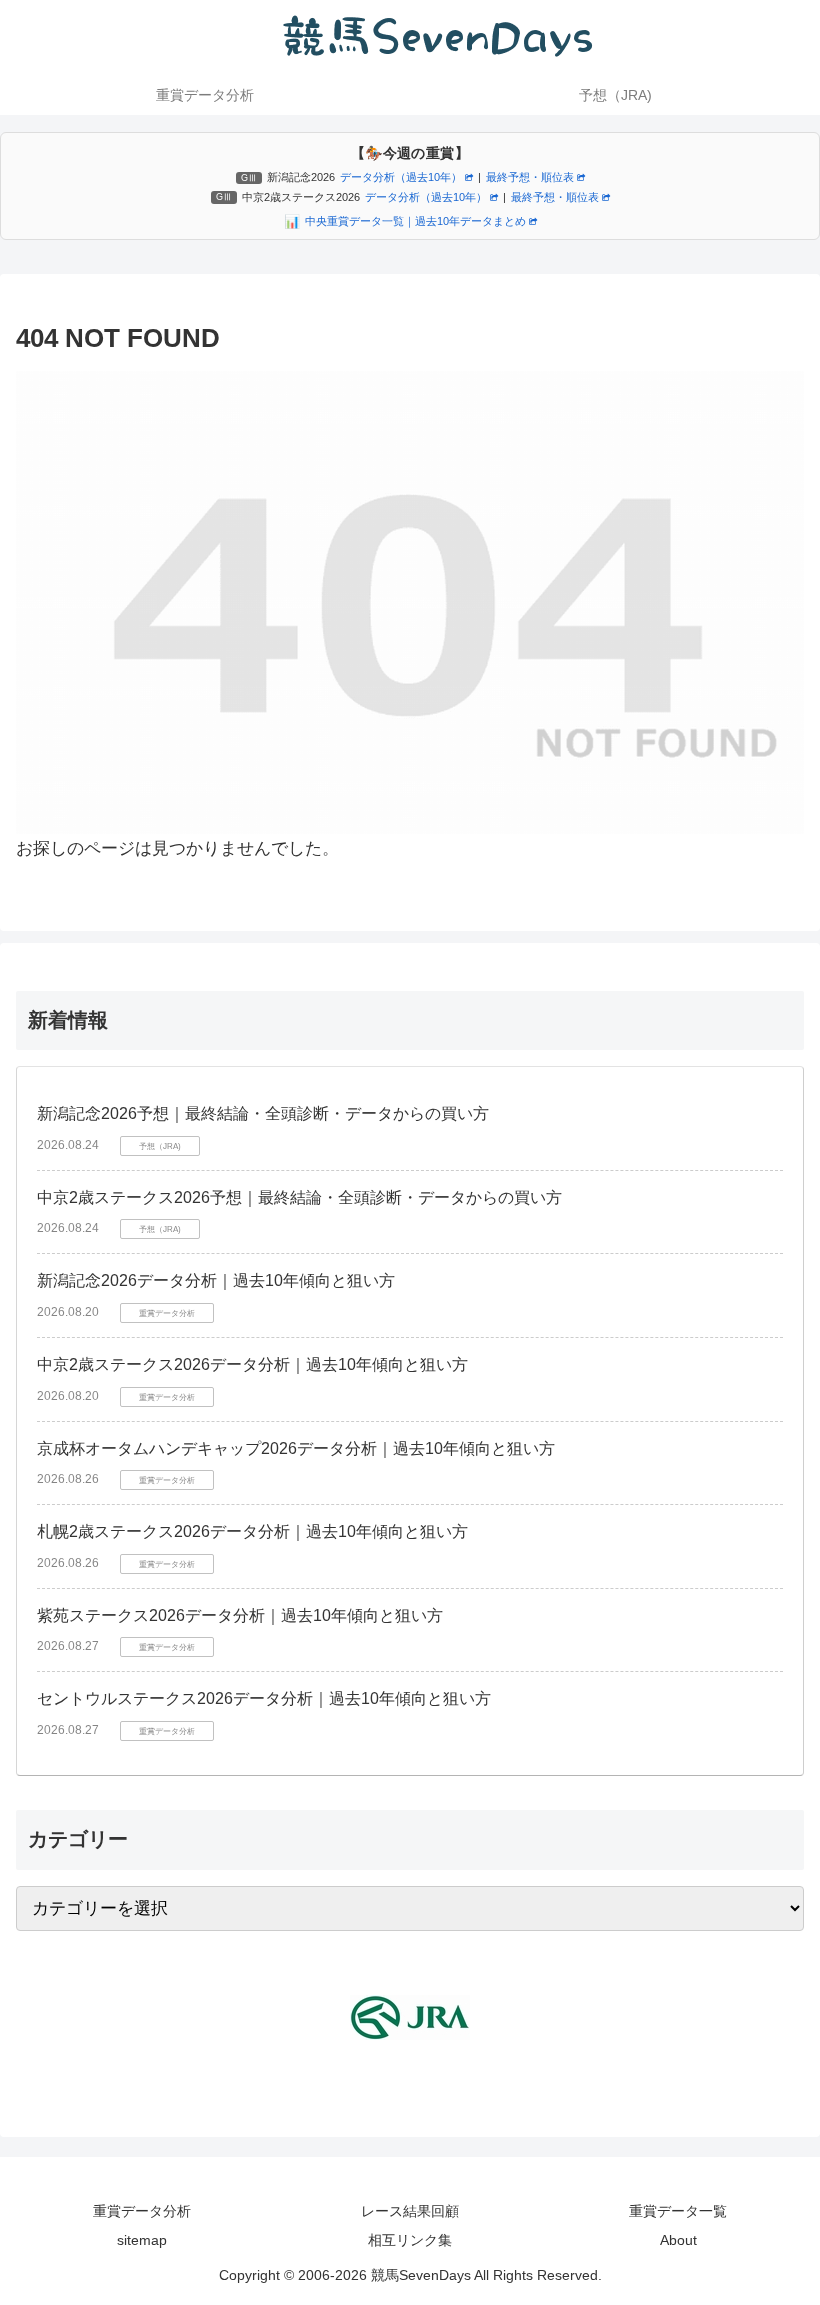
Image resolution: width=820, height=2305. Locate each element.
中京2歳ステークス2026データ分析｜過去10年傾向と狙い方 (252, 1364)
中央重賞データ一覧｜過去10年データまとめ (415, 221)
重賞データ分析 (142, 2211)
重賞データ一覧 (678, 2211)
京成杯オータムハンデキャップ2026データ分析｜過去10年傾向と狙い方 (296, 1448)
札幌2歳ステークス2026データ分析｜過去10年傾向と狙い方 (252, 1531)
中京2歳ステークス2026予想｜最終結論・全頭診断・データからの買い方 (299, 1197)
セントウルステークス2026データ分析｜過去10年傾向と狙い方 (264, 1698)
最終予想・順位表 (530, 177)
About (678, 2240)
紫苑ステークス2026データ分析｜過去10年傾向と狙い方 (240, 1615)
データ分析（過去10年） (401, 177)
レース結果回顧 (410, 2211)
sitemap (142, 2240)
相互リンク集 (410, 2240)
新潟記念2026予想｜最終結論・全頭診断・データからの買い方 (263, 1113)
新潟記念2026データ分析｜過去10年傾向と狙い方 (216, 1280)
